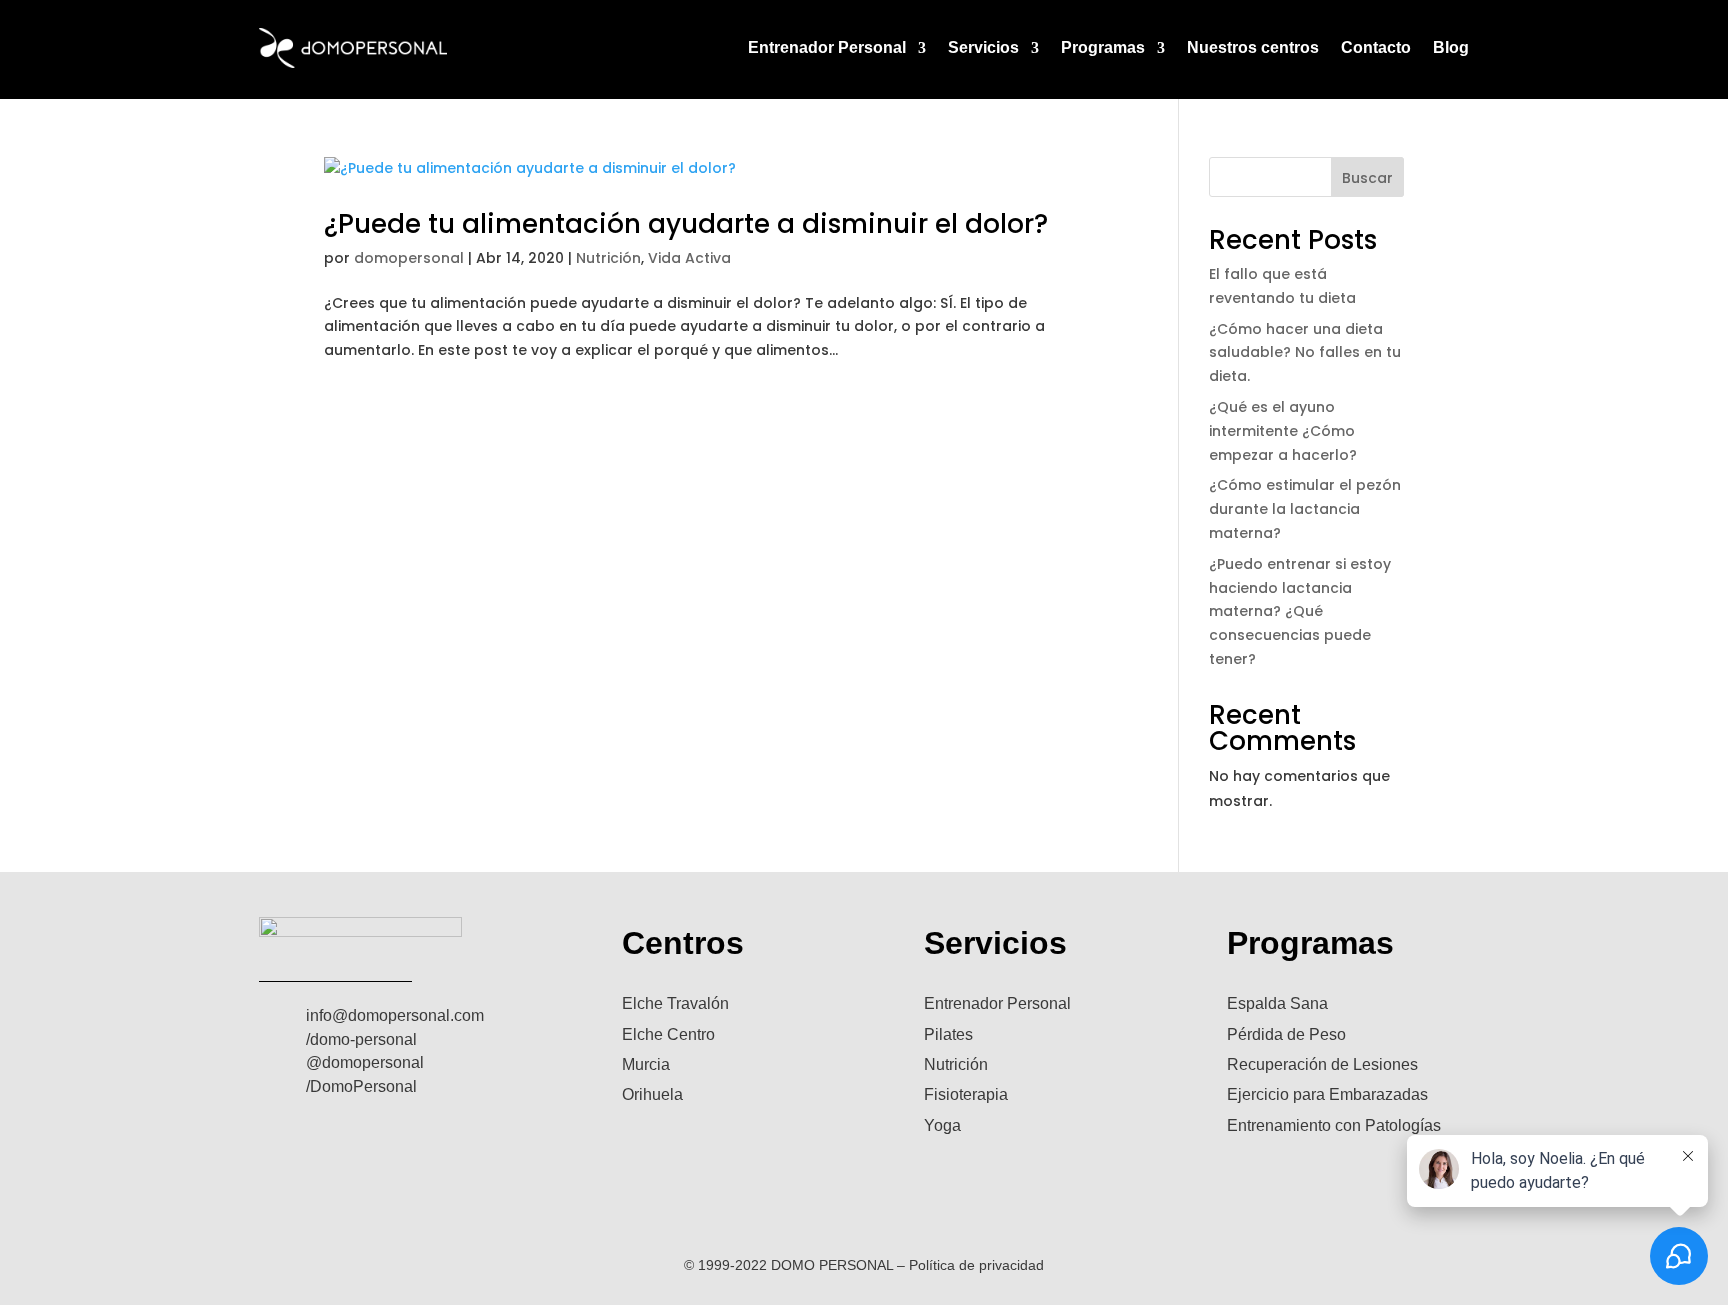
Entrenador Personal (827, 47)
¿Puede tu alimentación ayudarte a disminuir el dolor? (686, 224)
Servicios (983, 47)
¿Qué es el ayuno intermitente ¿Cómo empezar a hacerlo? (1283, 431)
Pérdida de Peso (1286, 1034)
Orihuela (652, 1094)
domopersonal (409, 258)
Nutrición (608, 258)
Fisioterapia (966, 1094)
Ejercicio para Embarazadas (1327, 1094)
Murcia (646, 1064)
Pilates (948, 1034)
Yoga (942, 1125)
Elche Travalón (675, 1003)
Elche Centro (668, 1034)
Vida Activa (689, 258)
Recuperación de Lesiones (1322, 1064)
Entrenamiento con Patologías (1334, 1125)
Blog (1451, 47)
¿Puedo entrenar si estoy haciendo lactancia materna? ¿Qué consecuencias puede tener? (1300, 611)
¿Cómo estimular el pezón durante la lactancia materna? (1305, 509)
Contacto (1376, 47)
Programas (1103, 47)
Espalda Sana (1277, 1003)
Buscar (1367, 178)
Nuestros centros (1253, 47)
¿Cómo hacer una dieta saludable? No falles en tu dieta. (1305, 353)
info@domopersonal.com (395, 1015)
